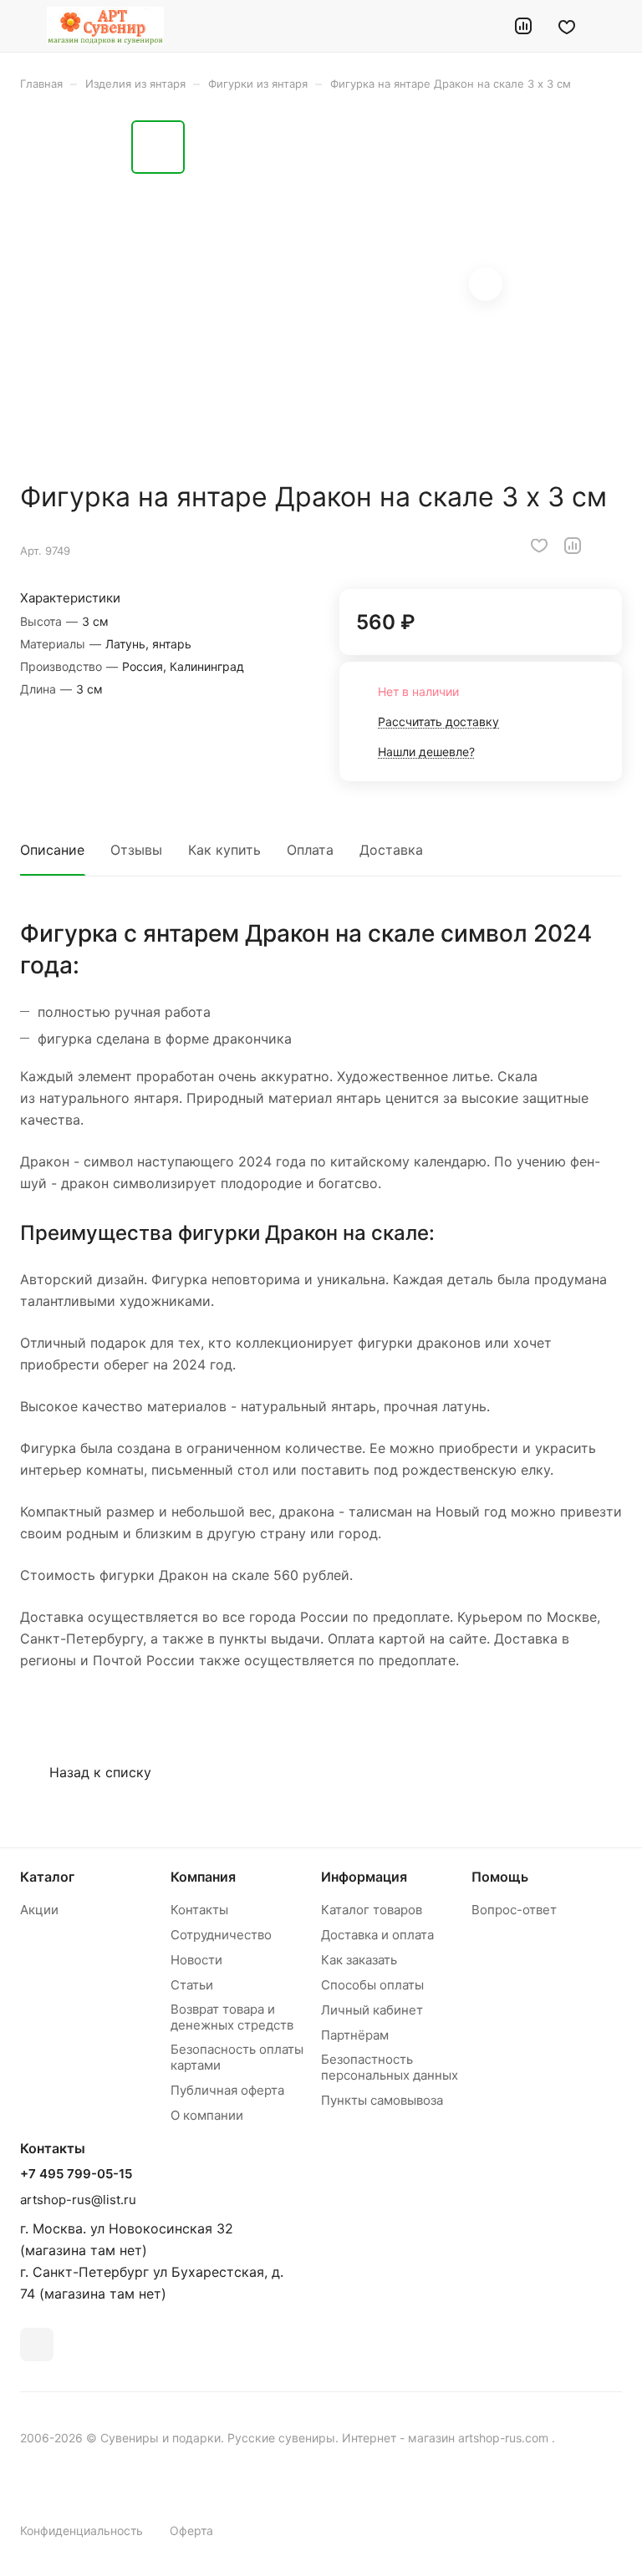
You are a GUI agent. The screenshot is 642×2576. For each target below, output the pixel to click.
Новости (196, 1960)
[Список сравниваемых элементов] (523, 26)
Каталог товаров (372, 1910)
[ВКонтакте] (37, 2345)
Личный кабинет (372, 2010)
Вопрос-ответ (514, 1910)
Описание (52, 850)
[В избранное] (539, 546)
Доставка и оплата (377, 1935)
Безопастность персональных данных (390, 2067)
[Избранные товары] (567, 26)
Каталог (47, 1877)
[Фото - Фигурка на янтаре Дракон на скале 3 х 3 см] (353, 286)
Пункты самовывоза (382, 2100)
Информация (364, 1877)
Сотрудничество (221, 1935)
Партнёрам (355, 2035)
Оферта (191, 2530)
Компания (203, 1877)
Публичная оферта (227, 2090)
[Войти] (481, 26)
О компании (207, 2115)
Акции (39, 1910)
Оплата (310, 850)
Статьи (192, 1985)
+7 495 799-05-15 (76, 2174)
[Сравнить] (573, 546)
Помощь (500, 1877)
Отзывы (136, 850)
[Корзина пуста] (611, 26)
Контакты (199, 1910)
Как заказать (359, 1960)
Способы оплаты (372, 1985)
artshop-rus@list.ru (78, 2200)
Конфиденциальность (82, 2530)
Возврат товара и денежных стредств (232, 2017)
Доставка (391, 850)
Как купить (224, 850)
